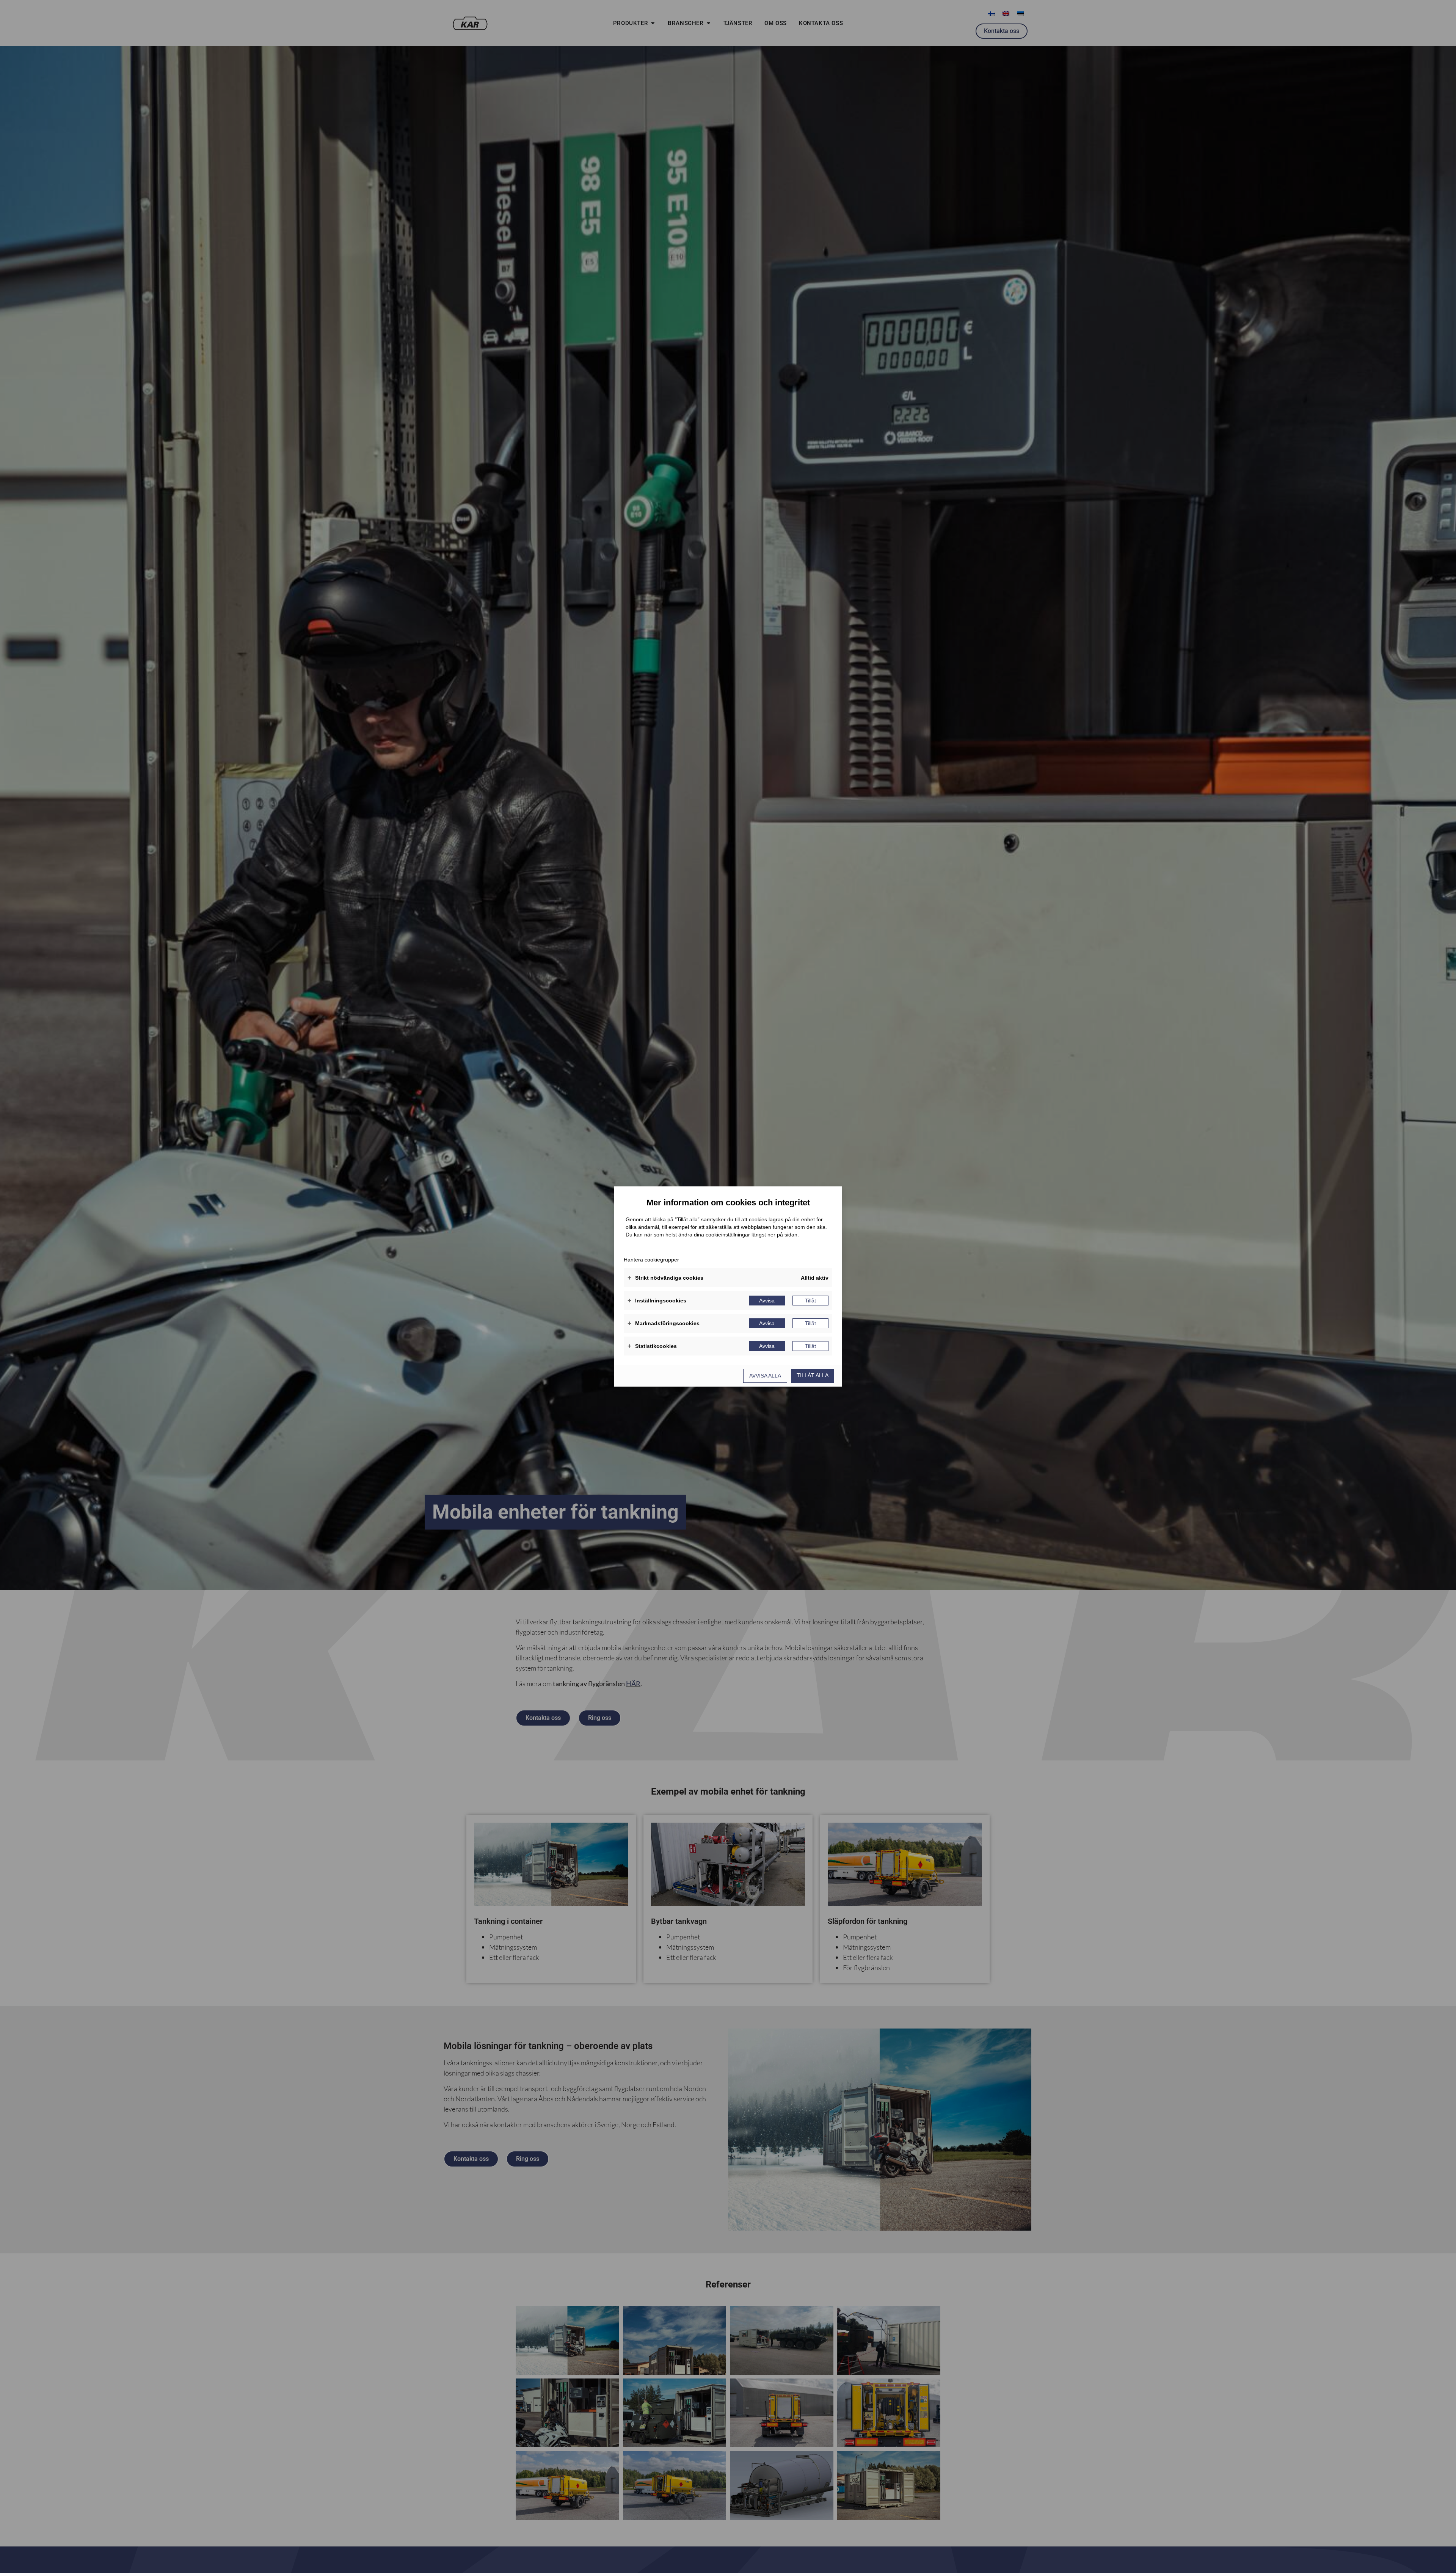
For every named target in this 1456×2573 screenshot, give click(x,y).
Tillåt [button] (810, 1301)
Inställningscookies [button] (657, 1301)
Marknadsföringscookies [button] (664, 1323)
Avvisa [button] (767, 1301)
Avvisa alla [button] (765, 1376)
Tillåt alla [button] (813, 1375)
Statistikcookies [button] (652, 1346)
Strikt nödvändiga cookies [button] (665, 1278)
